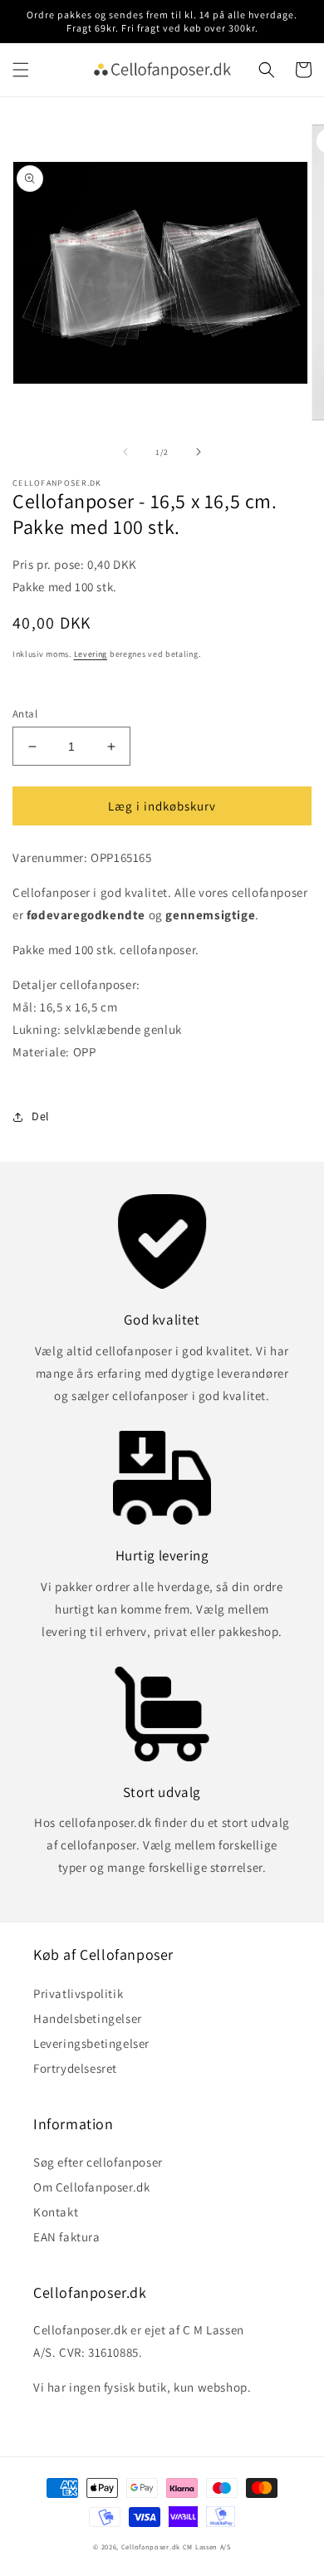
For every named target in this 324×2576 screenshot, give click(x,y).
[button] (21, 70)
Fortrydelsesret (75, 2068)
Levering (91, 654)
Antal (25, 714)
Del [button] (41, 1116)
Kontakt (56, 2212)
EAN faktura (67, 2237)
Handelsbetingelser (88, 2018)
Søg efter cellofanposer (98, 2162)
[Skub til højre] (199, 452)
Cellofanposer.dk (151, 2547)
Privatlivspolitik (78, 1993)
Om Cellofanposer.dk (91, 2187)
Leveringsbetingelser (91, 2043)
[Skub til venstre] (125, 452)
